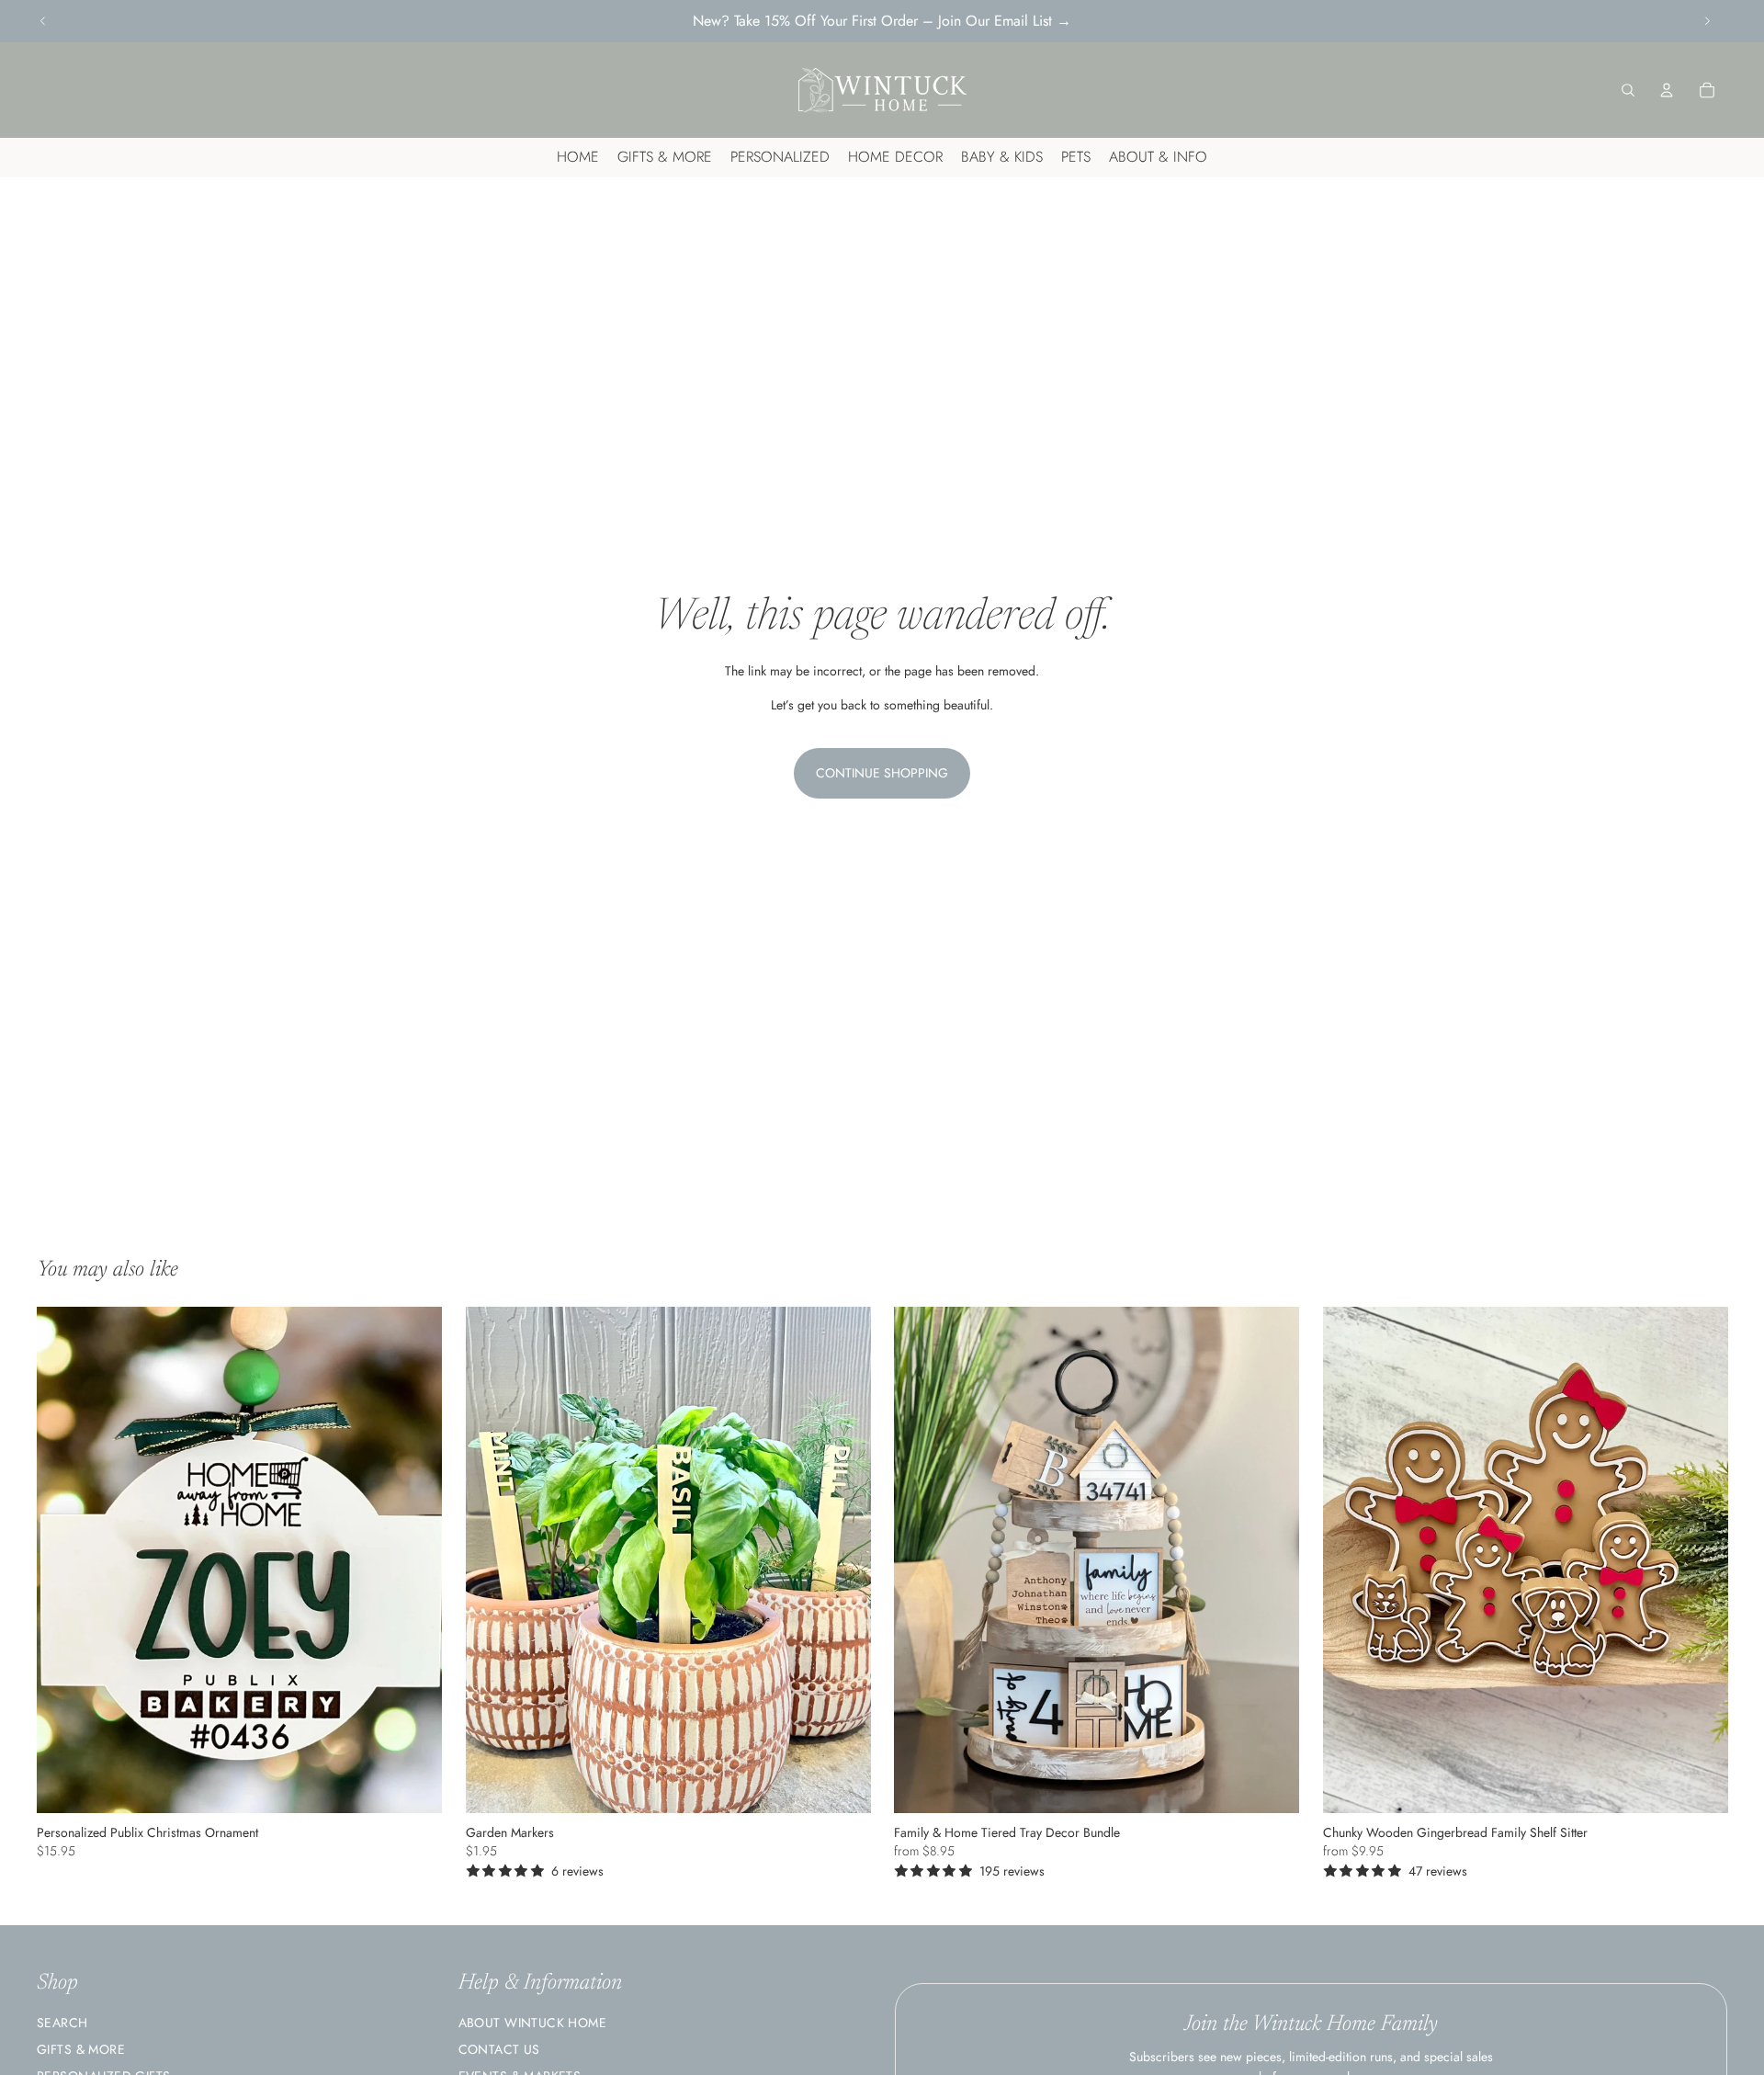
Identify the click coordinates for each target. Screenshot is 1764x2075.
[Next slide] (1707, 21)
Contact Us (499, 2049)
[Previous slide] (43, 21)
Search (62, 2023)
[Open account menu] (1667, 90)
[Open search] (1628, 90)
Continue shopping (882, 773)
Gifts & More (81, 2049)
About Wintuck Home (533, 2023)
